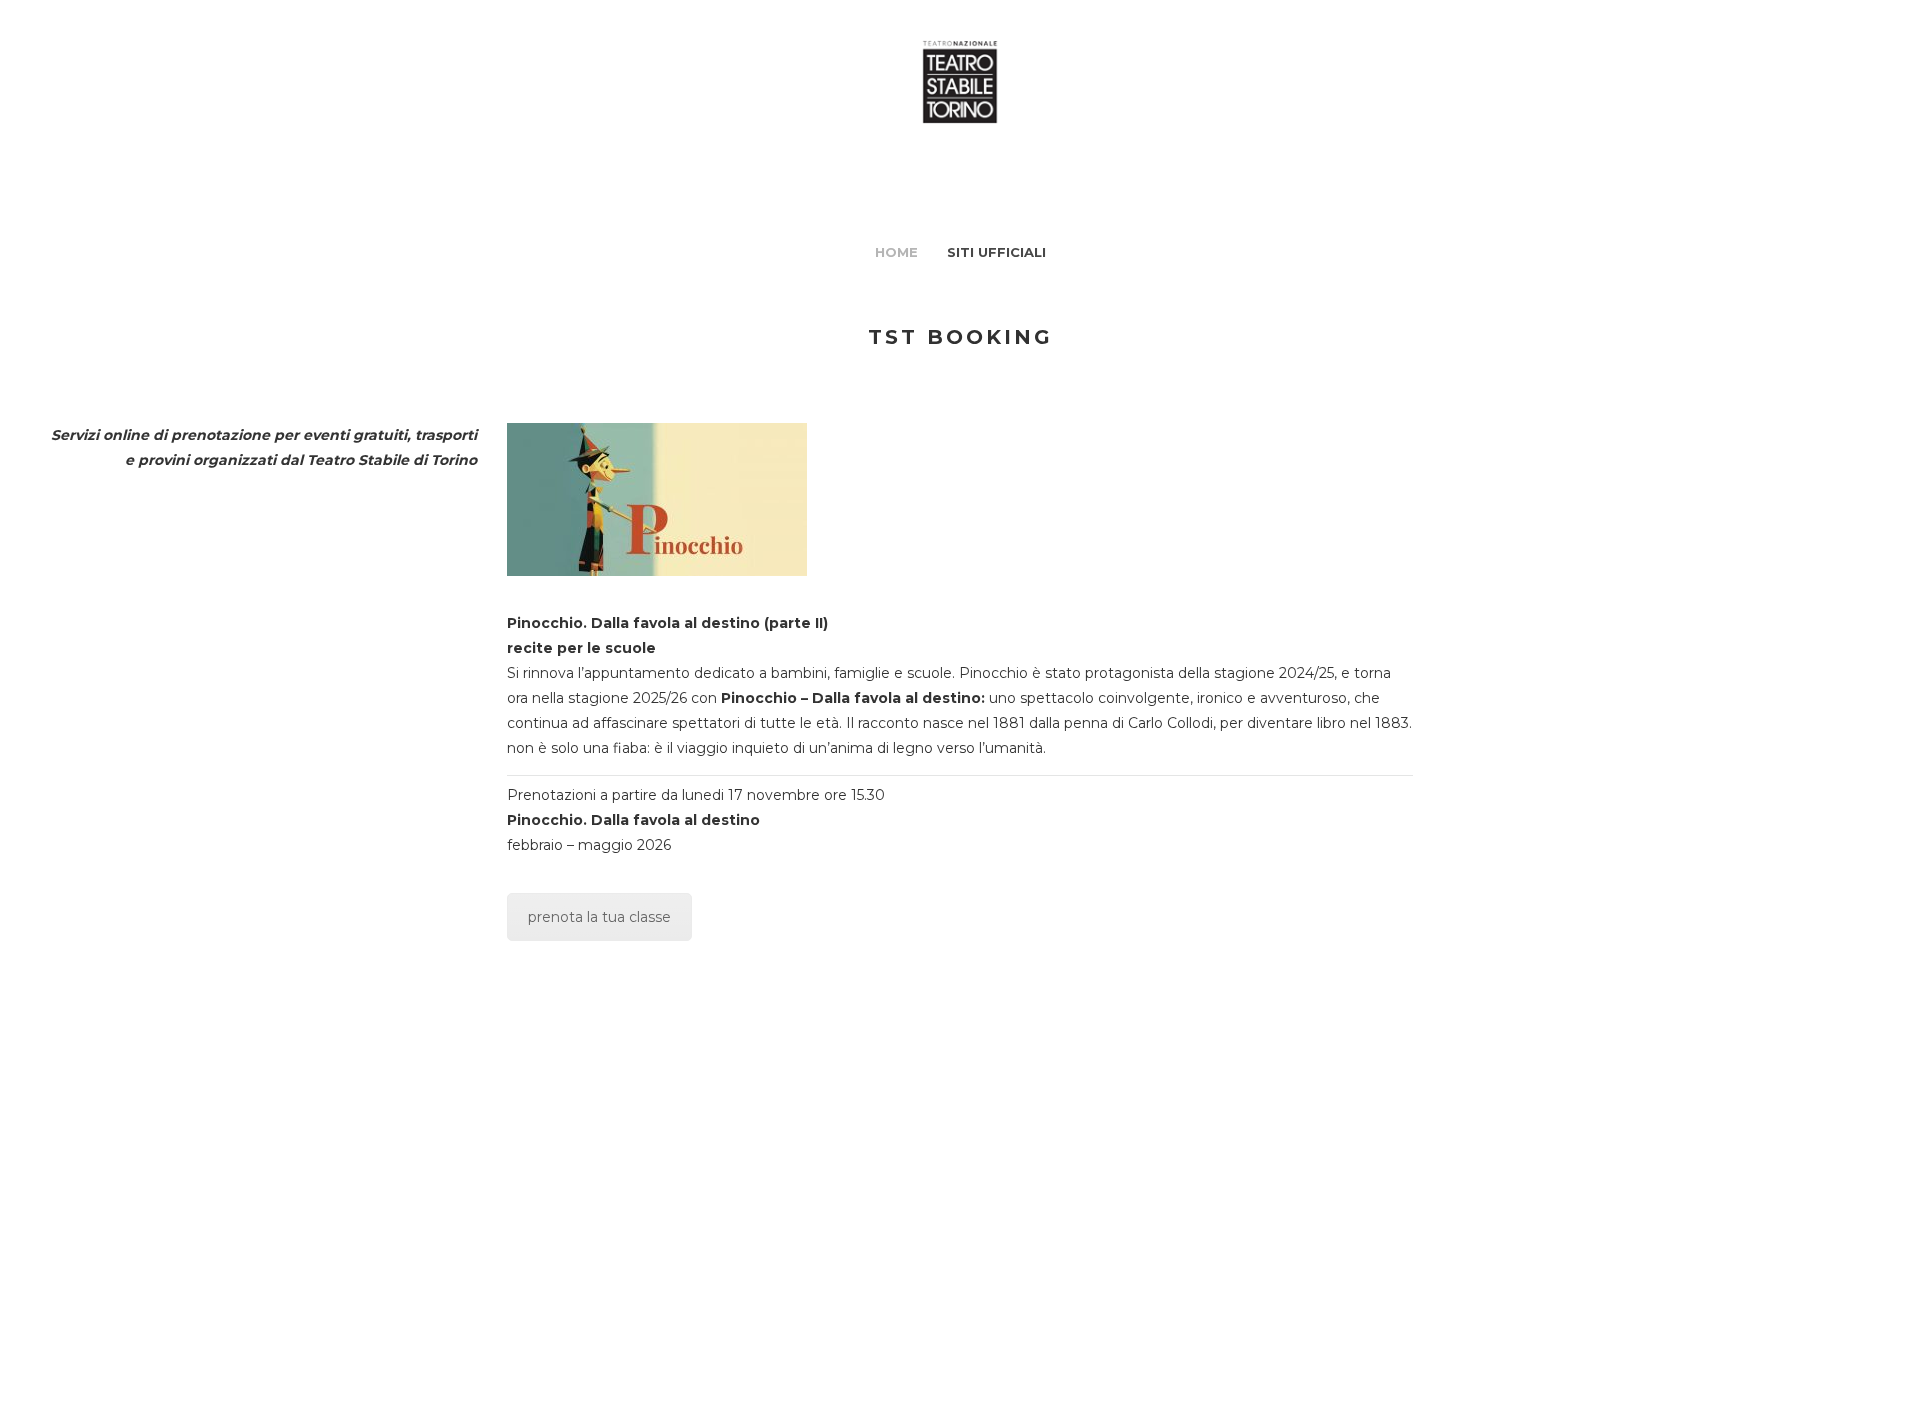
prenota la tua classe (599, 917)
